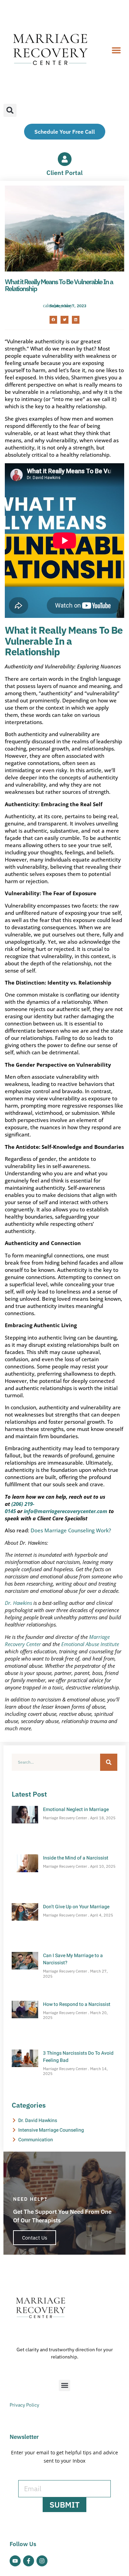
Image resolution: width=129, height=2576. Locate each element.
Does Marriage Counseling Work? (71, 1530)
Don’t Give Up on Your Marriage (76, 1907)
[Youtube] (15, 2561)
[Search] (109, 1762)
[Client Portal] (65, 159)
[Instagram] (42, 2561)
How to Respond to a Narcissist (77, 2004)
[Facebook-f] (29, 2561)
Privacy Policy (24, 2405)
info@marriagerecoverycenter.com (66, 1511)
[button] (116, 50)
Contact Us (35, 2238)
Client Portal (64, 173)
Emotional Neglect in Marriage (76, 1809)
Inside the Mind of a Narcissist (76, 1858)
